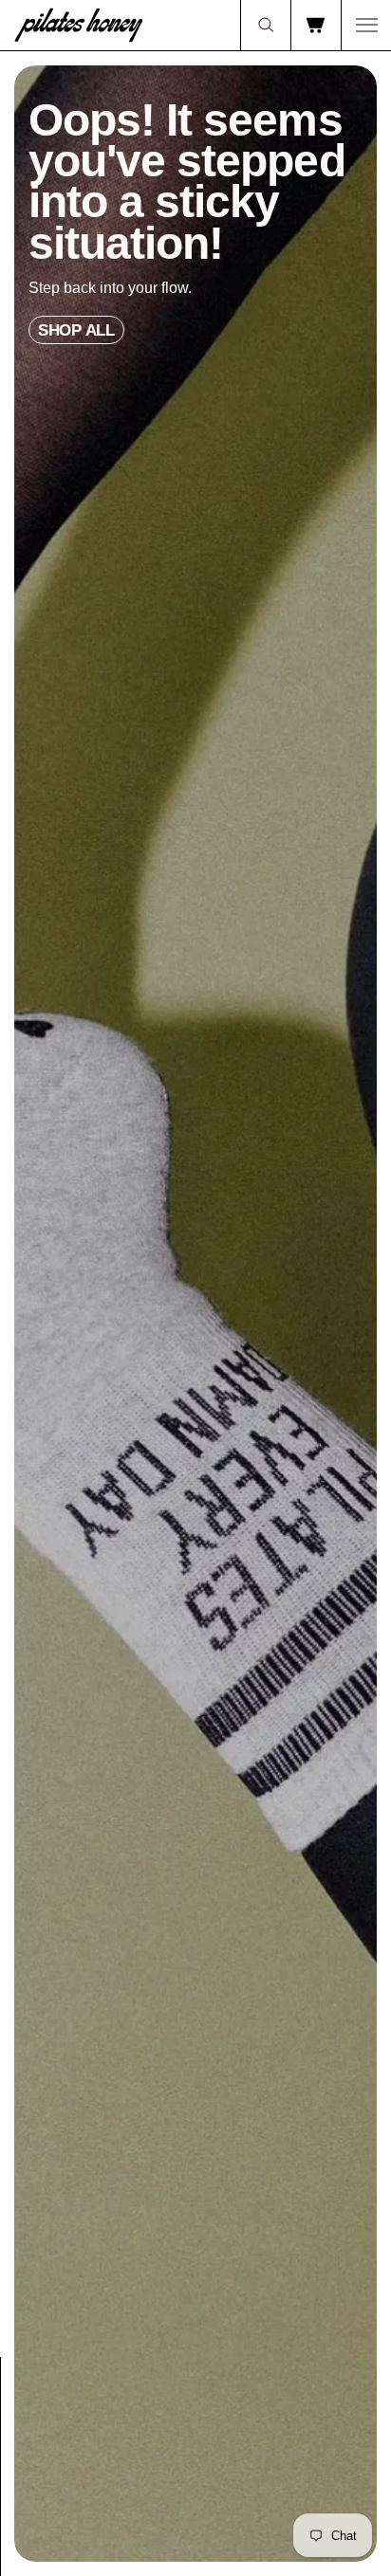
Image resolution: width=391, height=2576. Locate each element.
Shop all (76, 330)
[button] (265, 25)
